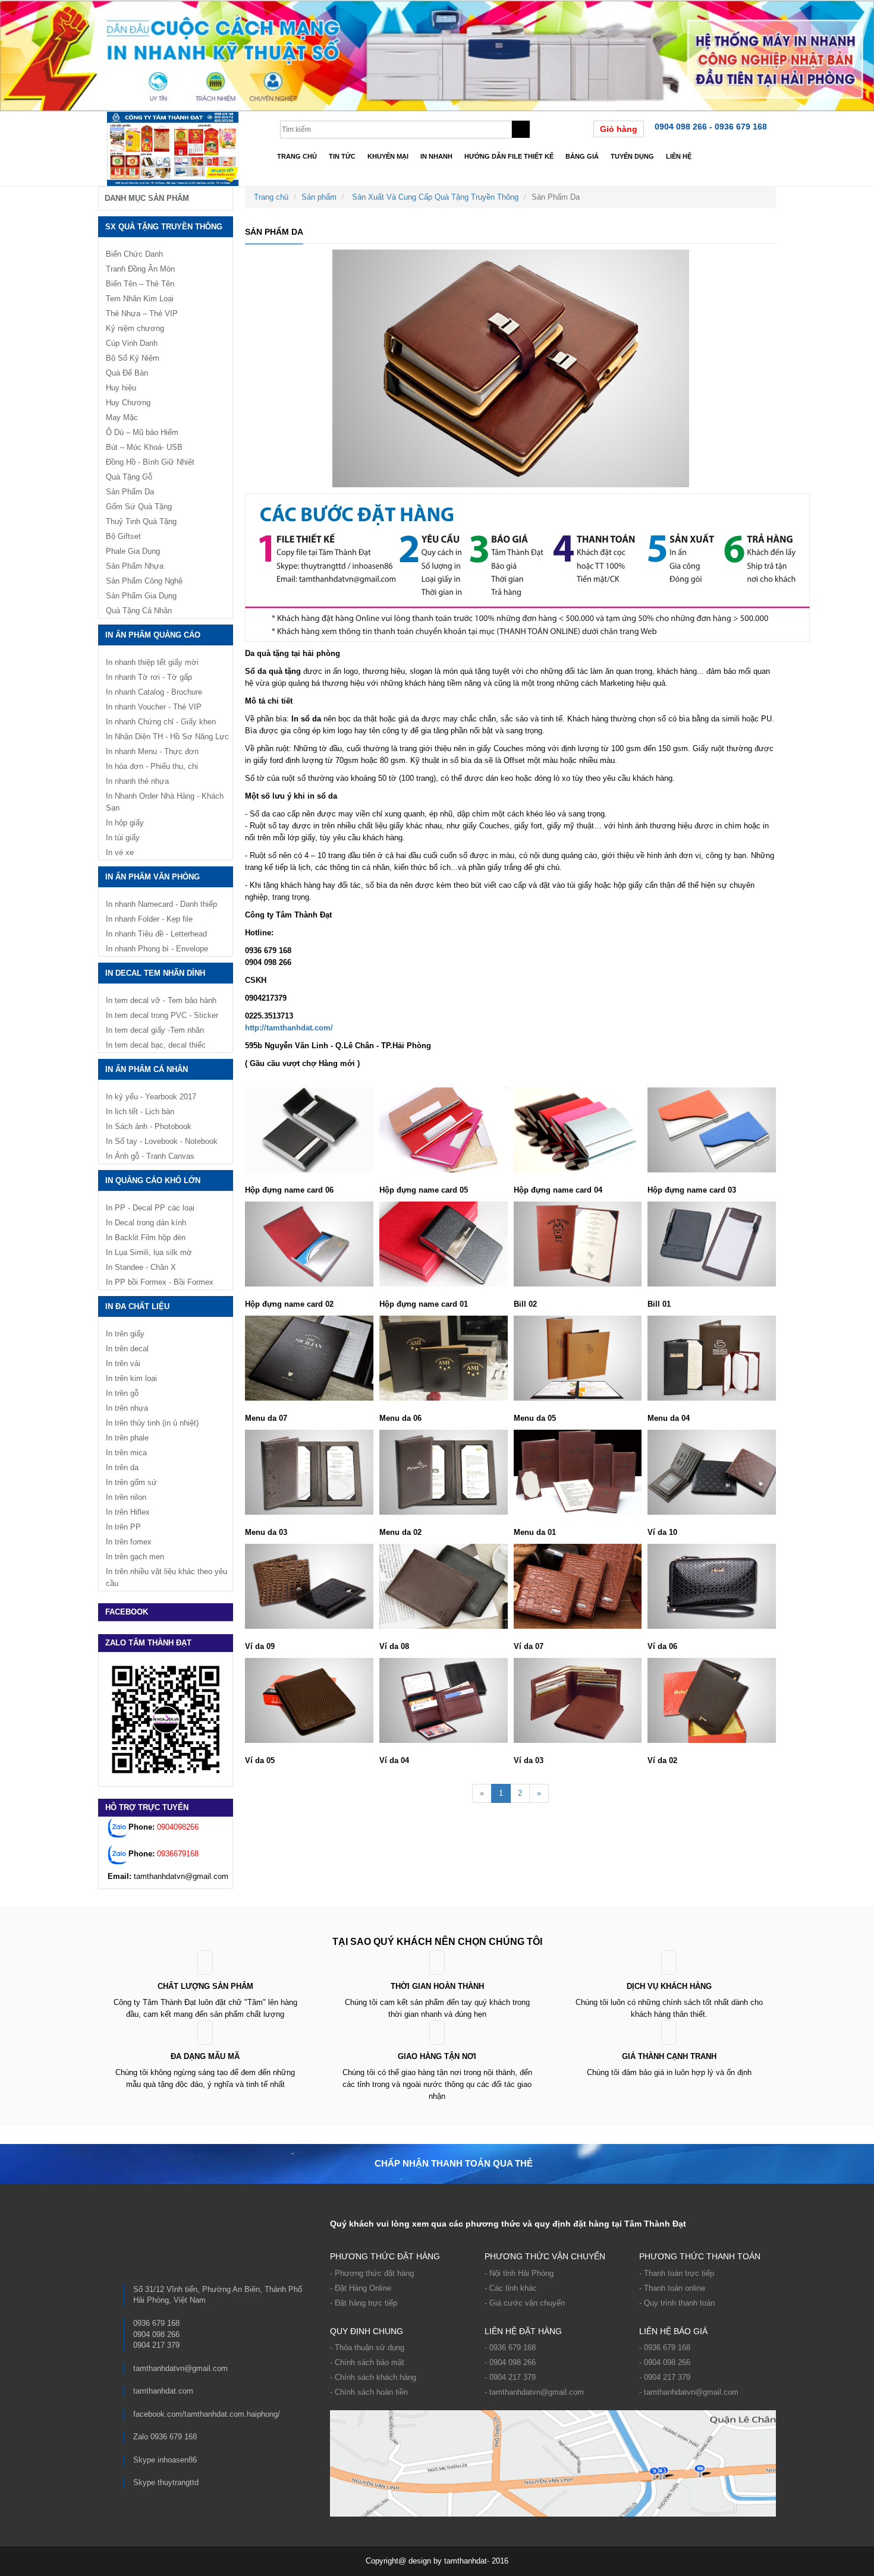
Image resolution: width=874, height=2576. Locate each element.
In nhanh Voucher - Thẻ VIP (154, 707)
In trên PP (123, 1527)
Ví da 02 (662, 1760)
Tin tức (342, 156)
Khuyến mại (388, 156)
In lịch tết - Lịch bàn (140, 1112)
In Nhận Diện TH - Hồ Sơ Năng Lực (167, 737)
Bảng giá (582, 156)
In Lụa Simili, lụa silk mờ (149, 1252)
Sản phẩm (319, 197)
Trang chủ (297, 156)
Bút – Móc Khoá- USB (144, 447)
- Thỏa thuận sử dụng (367, 2348)
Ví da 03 (529, 1760)
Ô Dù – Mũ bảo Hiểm (142, 432)
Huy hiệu (121, 388)
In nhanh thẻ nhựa (137, 781)
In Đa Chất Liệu (137, 1306)
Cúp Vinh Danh (132, 343)
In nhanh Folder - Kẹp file (149, 919)
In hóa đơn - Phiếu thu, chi (152, 766)
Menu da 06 (400, 1418)
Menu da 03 (266, 1532)
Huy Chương (128, 403)
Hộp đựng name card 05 (424, 1190)
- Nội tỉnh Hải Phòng (519, 2273)
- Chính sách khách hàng (373, 2377)
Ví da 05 (260, 1760)
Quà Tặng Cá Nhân (139, 611)
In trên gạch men (135, 1557)
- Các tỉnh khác (511, 2288)
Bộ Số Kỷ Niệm (133, 358)
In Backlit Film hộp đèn (146, 1237)
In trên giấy (125, 1334)
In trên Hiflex (128, 1512)
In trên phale (127, 1438)
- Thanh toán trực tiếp (677, 2273)
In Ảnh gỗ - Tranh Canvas (150, 1156)
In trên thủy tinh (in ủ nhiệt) (152, 1423)
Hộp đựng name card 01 (424, 1304)
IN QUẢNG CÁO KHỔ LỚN (153, 1180)
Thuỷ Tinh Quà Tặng (141, 521)
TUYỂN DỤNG (632, 156)
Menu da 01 (535, 1532)
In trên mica (126, 1453)
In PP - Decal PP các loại (150, 1208)
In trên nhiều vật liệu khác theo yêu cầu (166, 1577)
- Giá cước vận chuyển (525, 2303)
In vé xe (120, 852)
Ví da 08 (394, 1646)
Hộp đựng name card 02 (289, 1304)
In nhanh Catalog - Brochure (154, 692)
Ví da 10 (662, 1532)
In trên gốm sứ (131, 1482)
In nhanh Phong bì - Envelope (157, 949)
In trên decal (127, 1349)
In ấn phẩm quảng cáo (153, 635)
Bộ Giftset (123, 536)
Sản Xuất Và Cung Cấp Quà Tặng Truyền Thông (435, 197)
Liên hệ (679, 156)
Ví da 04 (394, 1760)
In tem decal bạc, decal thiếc (156, 1045)
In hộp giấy (125, 823)
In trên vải (123, 1363)
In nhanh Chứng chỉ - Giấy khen (161, 722)
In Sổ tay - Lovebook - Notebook (162, 1141)
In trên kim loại (131, 1378)
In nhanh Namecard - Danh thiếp (161, 904)
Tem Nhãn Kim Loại (140, 299)
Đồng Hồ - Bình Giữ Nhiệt (150, 462)
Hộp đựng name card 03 (692, 1190)
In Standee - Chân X (141, 1267)
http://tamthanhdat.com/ (289, 1028)
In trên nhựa (127, 1408)
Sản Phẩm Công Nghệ (144, 581)
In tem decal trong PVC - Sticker (162, 1015)
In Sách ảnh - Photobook (149, 1126)
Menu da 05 (535, 1418)
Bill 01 (659, 1304)
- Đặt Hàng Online (361, 2288)
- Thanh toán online (672, 2288)
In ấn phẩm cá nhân (147, 1069)
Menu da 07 (266, 1418)
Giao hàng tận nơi (437, 2056)
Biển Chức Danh (134, 254)
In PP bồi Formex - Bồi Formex (160, 1282)
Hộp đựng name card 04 (558, 1190)
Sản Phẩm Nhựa (135, 566)
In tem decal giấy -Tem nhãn (155, 1030)
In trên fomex (129, 1542)
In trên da (122, 1467)
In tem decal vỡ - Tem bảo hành (161, 1000)
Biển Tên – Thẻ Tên (140, 284)
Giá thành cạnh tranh (669, 2056)
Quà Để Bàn (127, 373)
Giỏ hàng (619, 129)
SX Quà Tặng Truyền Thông (164, 227)
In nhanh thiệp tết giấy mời (152, 662)
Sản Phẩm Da (130, 492)
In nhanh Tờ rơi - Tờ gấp (149, 677)
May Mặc (122, 417)
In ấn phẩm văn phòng (153, 877)
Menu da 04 (669, 1418)
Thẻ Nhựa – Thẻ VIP (142, 313)
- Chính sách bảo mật (367, 2362)
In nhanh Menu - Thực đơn (152, 751)
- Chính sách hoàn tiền (369, 2392)
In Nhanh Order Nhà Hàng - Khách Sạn (165, 802)
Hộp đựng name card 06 (289, 1190)
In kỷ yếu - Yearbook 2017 (151, 1097)
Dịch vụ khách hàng (669, 1986)
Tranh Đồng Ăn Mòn (140, 269)
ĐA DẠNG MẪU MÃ (205, 2056)
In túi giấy (123, 838)
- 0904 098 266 (510, 2362)
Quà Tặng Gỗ (129, 477)
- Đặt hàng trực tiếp (364, 2303)
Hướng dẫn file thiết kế (509, 156)
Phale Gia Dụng (133, 551)
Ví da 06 (662, 1646)
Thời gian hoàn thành (437, 1986)
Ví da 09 (260, 1646)
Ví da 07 (529, 1646)
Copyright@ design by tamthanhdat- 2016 (437, 2561)
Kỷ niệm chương (135, 328)
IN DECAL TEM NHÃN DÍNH (155, 973)
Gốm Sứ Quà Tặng (139, 507)
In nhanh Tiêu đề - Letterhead (156, 934)
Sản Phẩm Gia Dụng (141, 596)
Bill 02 (525, 1304)
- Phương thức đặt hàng (372, 2273)
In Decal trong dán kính (146, 1223)
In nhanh (436, 156)
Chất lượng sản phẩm (205, 1986)
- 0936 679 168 (510, 2348)
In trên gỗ (122, 1393)
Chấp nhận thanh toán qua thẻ (454, 2163)
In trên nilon (126, 1497)
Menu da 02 (400, 1532)
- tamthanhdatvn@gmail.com (534, 2392)
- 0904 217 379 (510, 2377)
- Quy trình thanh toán (677, 2303)
